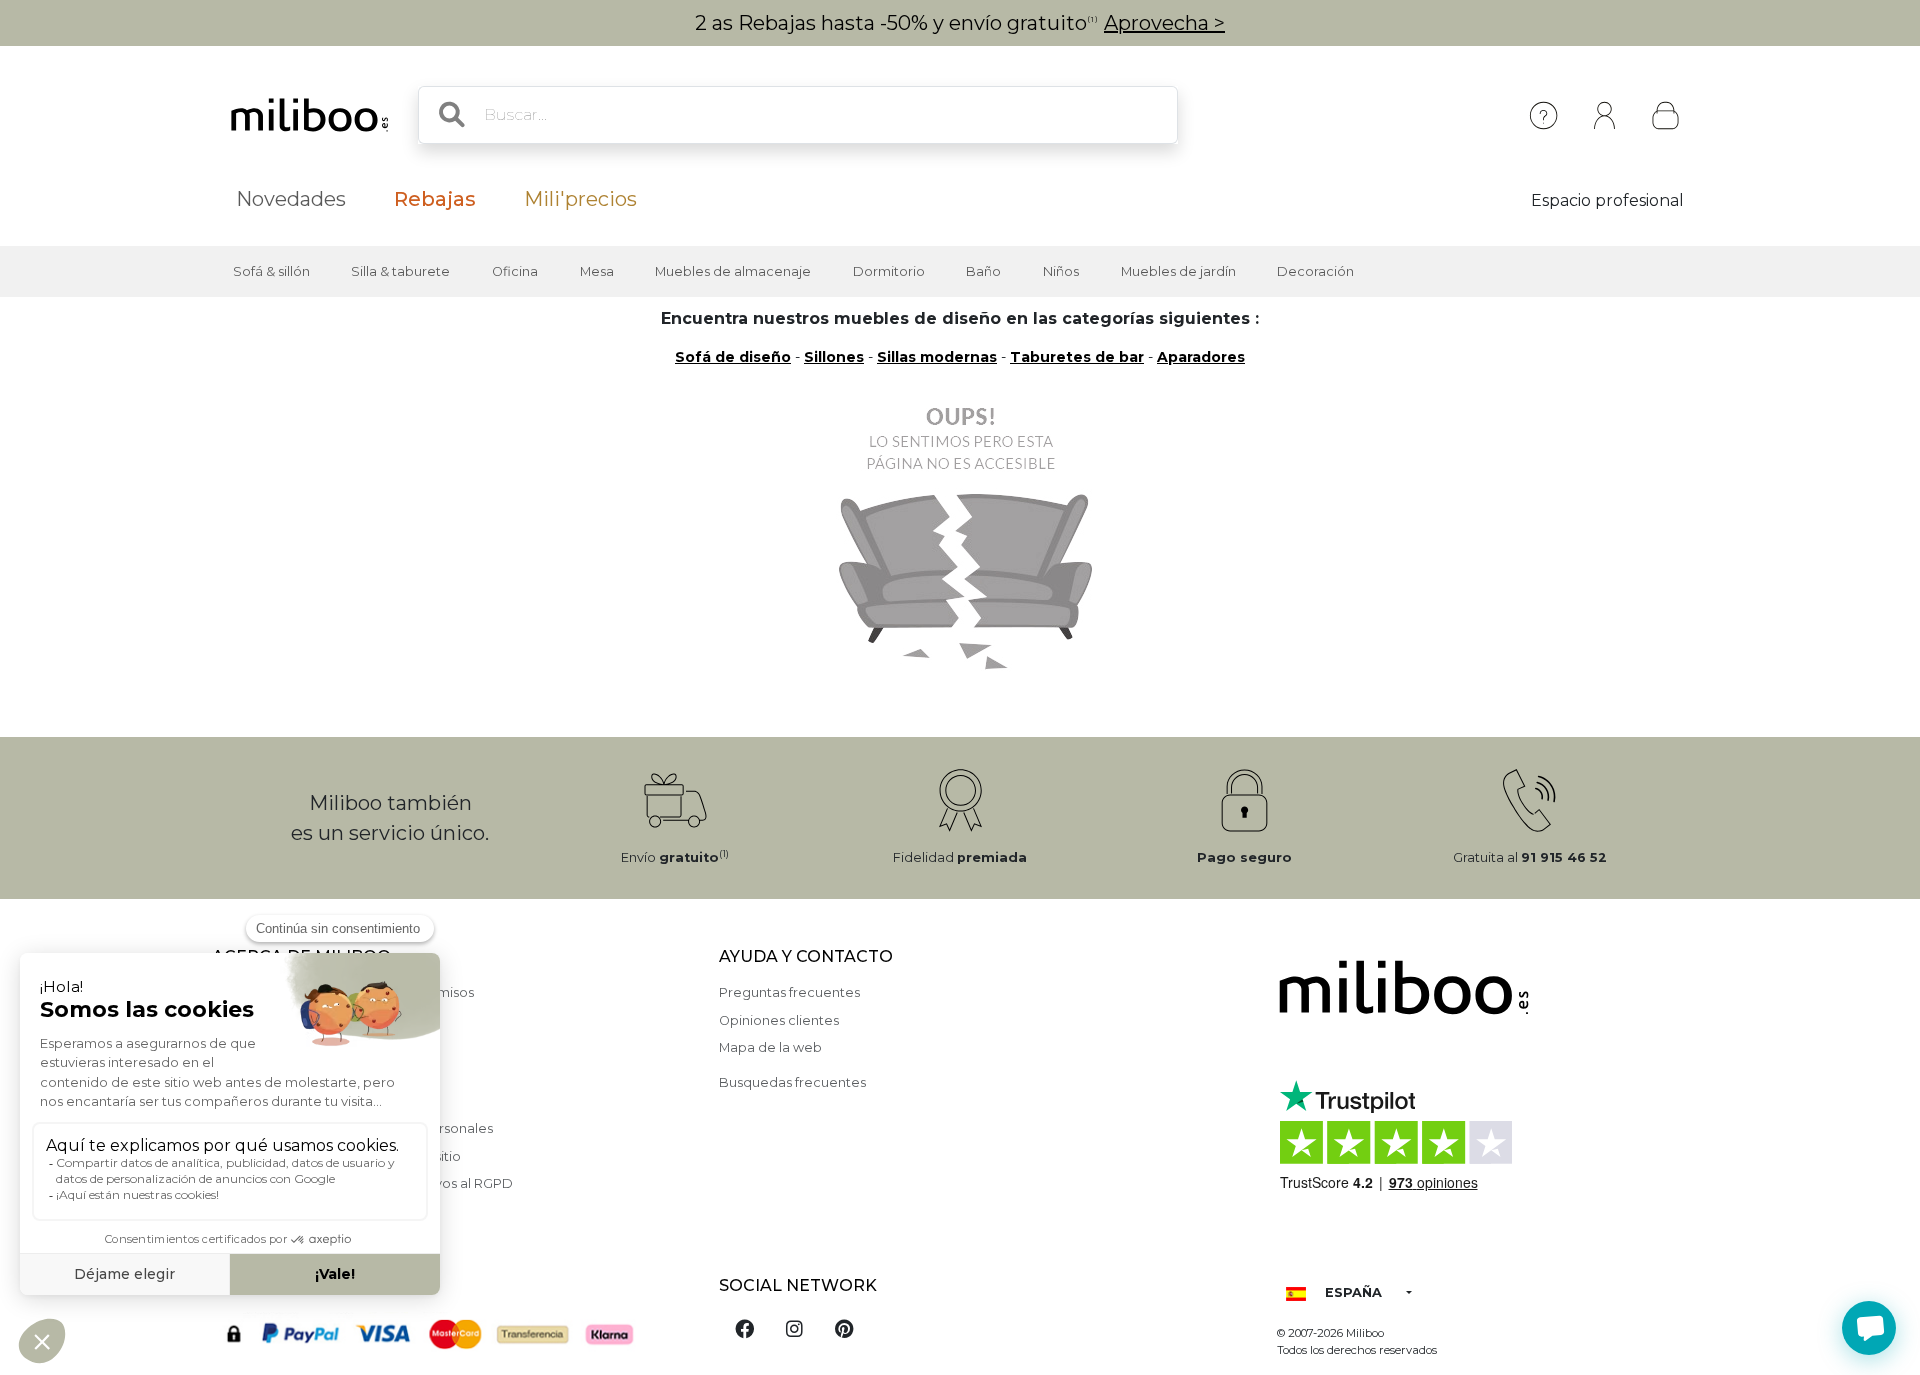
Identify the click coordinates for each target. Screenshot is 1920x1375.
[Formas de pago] (453, 1331)
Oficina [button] (515, 271)
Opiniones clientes (779, 1020)
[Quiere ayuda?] (1869, 1328)
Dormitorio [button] (889, 271)
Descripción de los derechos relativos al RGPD (362, 1183)
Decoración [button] (1315, 271)
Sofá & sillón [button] (271, 271)
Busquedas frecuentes (792, 1082)
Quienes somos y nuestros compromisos (343, 992)
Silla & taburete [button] (400, 271)
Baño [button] (983, 271)
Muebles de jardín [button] (1178, 271)
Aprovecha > (1164, 23)
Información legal (268, 1020)
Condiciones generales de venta (317, 1101)
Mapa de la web (770, 1047)
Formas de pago (266, 1047)
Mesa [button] (597, 271)
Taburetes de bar (1077, 357)
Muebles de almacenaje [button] (733, 271)
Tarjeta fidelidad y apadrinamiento (324, 1210)
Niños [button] (1061, 271)
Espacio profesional (1607, 200)
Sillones (834, 357)
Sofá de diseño (733, 357)
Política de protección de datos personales (352, 1128)
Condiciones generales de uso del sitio (336, 1156)
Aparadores (1201, 357)
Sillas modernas (937, 357)
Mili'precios (580, 199)
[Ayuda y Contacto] (1543, 115)
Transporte (247, 1074)
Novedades (291, 199)
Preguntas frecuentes (789, 992)
